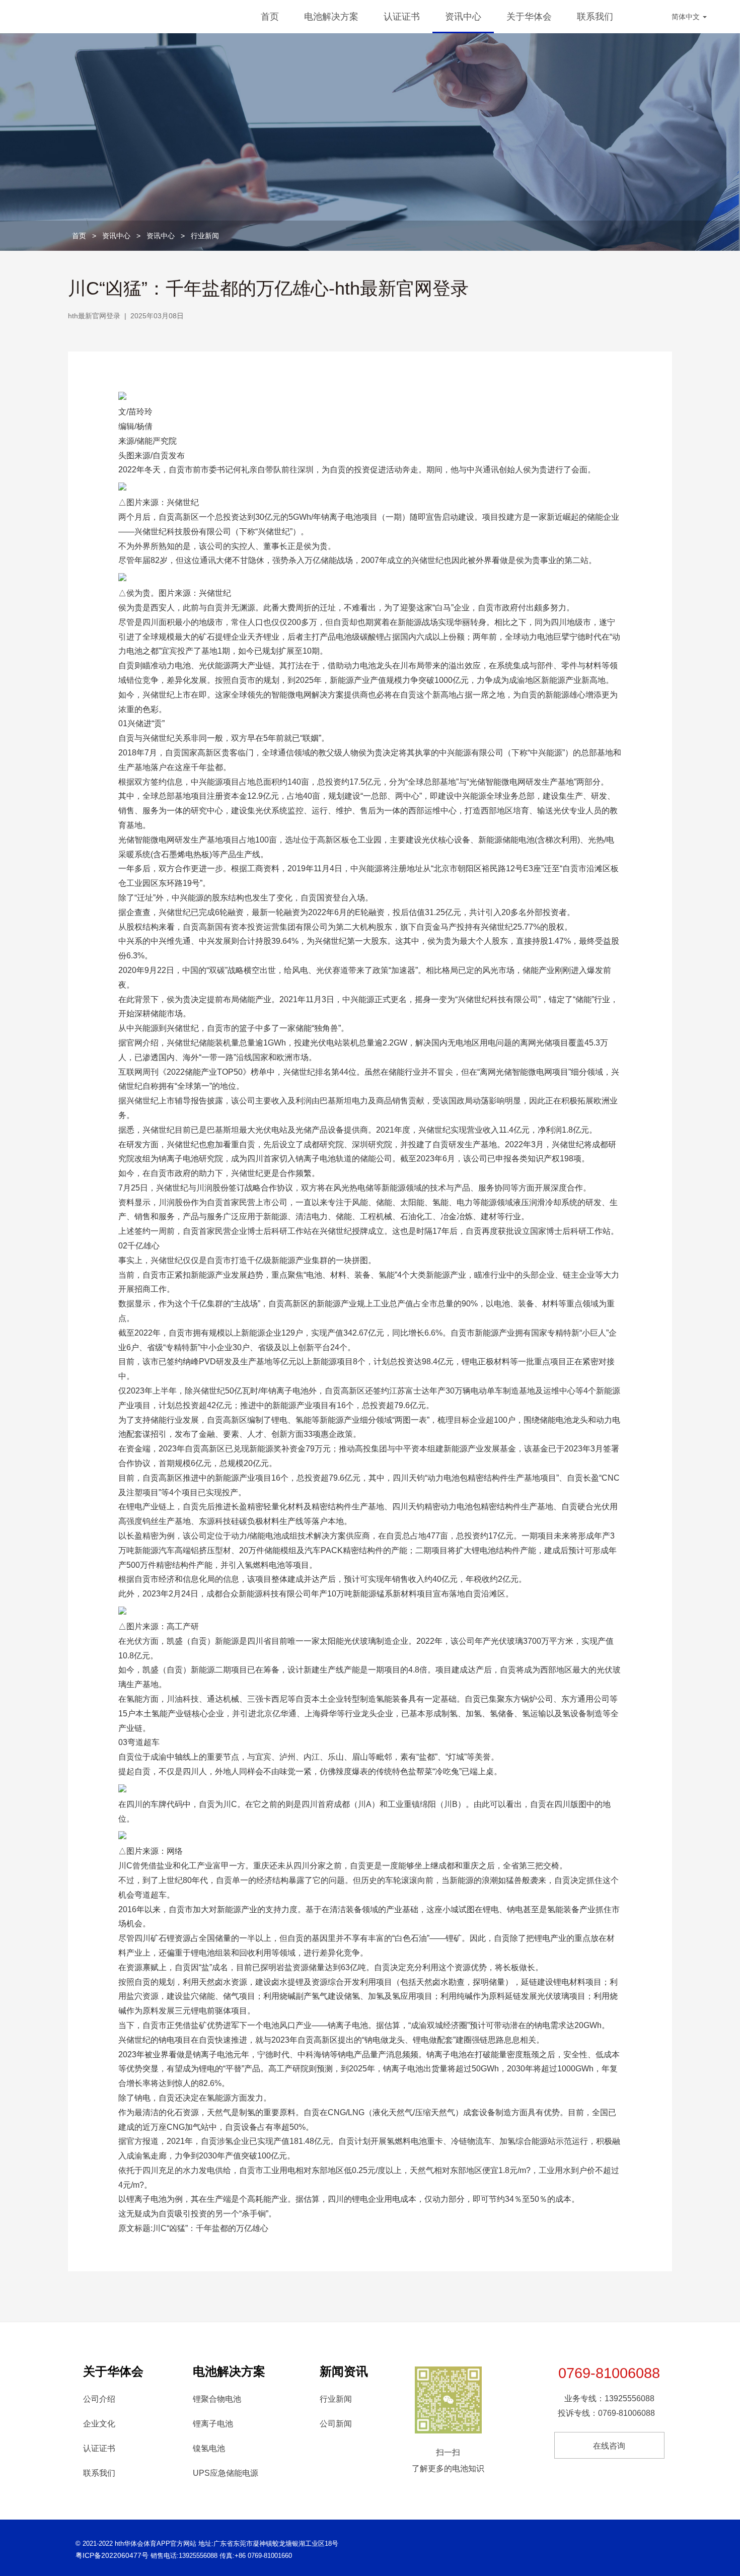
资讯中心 (463, 17)
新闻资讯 (344, 2371)
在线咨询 (609, 2446)
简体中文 (687, 17)
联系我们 (595, 17)
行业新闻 (205, 236)
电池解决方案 (331, 17)
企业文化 (99, 2424)
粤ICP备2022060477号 (112, 2555)
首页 (270, 17)
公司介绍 (99, 2399)
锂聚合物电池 (217, 2399)
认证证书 (402, 17)
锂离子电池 (213, 2424)
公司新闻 (336, 2424)
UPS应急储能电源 (226, 2473)
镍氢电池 (209, 2448)
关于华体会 (529, 17)
